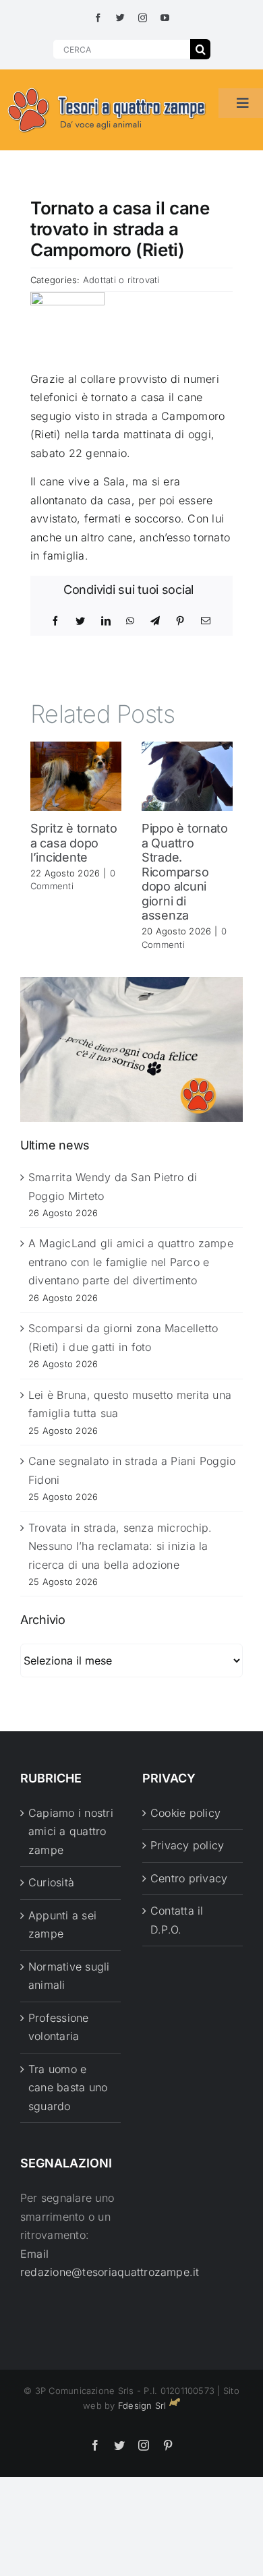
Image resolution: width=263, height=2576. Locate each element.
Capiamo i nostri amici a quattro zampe (71, 1831)
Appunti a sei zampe (62, 1925)
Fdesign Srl (142, 2405)
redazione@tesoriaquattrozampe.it (110, 2272)
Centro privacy (189, 1878)
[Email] (206, 621)
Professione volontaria (59, 2027)
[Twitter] (80, 621)
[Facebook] (55, 621)
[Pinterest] (180, 621)
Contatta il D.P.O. (177, 1920)
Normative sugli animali (69, 1976)
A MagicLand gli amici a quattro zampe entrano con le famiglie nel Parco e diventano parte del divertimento (131, 1262)
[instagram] (143, 18)
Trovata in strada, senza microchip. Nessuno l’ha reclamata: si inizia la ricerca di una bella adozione (120, 1546)
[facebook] (98, 18)
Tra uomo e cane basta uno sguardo (68, 2088)
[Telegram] (155, 621)
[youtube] (165, 18)
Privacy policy (187, 1845)
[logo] (107, 88)
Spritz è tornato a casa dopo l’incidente (74, 843)
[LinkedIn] (106, 621)
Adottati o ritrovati (121, 280)
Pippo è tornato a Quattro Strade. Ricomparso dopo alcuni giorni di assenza (185, 872)
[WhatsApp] (130, 621)
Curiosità (51, 1882)
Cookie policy (185, 1813)
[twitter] (120, 18)
